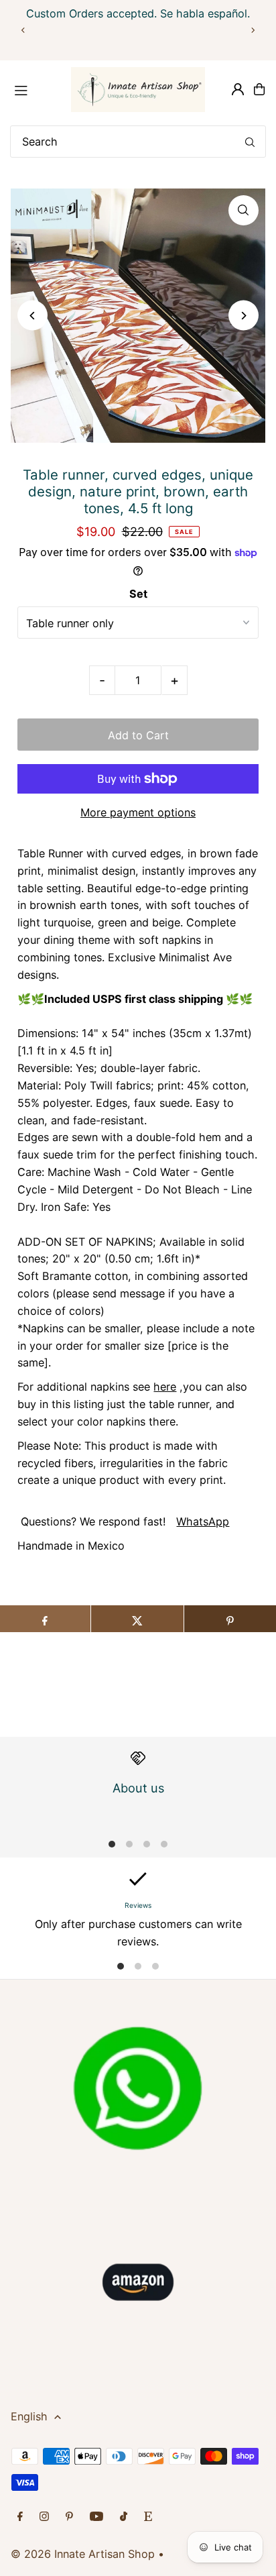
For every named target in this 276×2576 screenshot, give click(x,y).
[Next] (253, 30)
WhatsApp (203, 1521)
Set (138, 594)
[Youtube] (96, 2517)
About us (138, 1788)
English (29, 2416)
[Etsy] (148, 2517)
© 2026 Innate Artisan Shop (83, 2554)
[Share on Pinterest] (230, 1619)
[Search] (250, 142)
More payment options (138, 812)
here (165, 1387)
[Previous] (23, 30)
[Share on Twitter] (137, 1619)
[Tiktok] (124, 2517)
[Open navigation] (35, 89)
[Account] (238, 89)
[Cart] (259, 89)
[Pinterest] (69, 2517)
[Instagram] (44, 2517)
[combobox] (138, 142)
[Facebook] (20, 2517)
